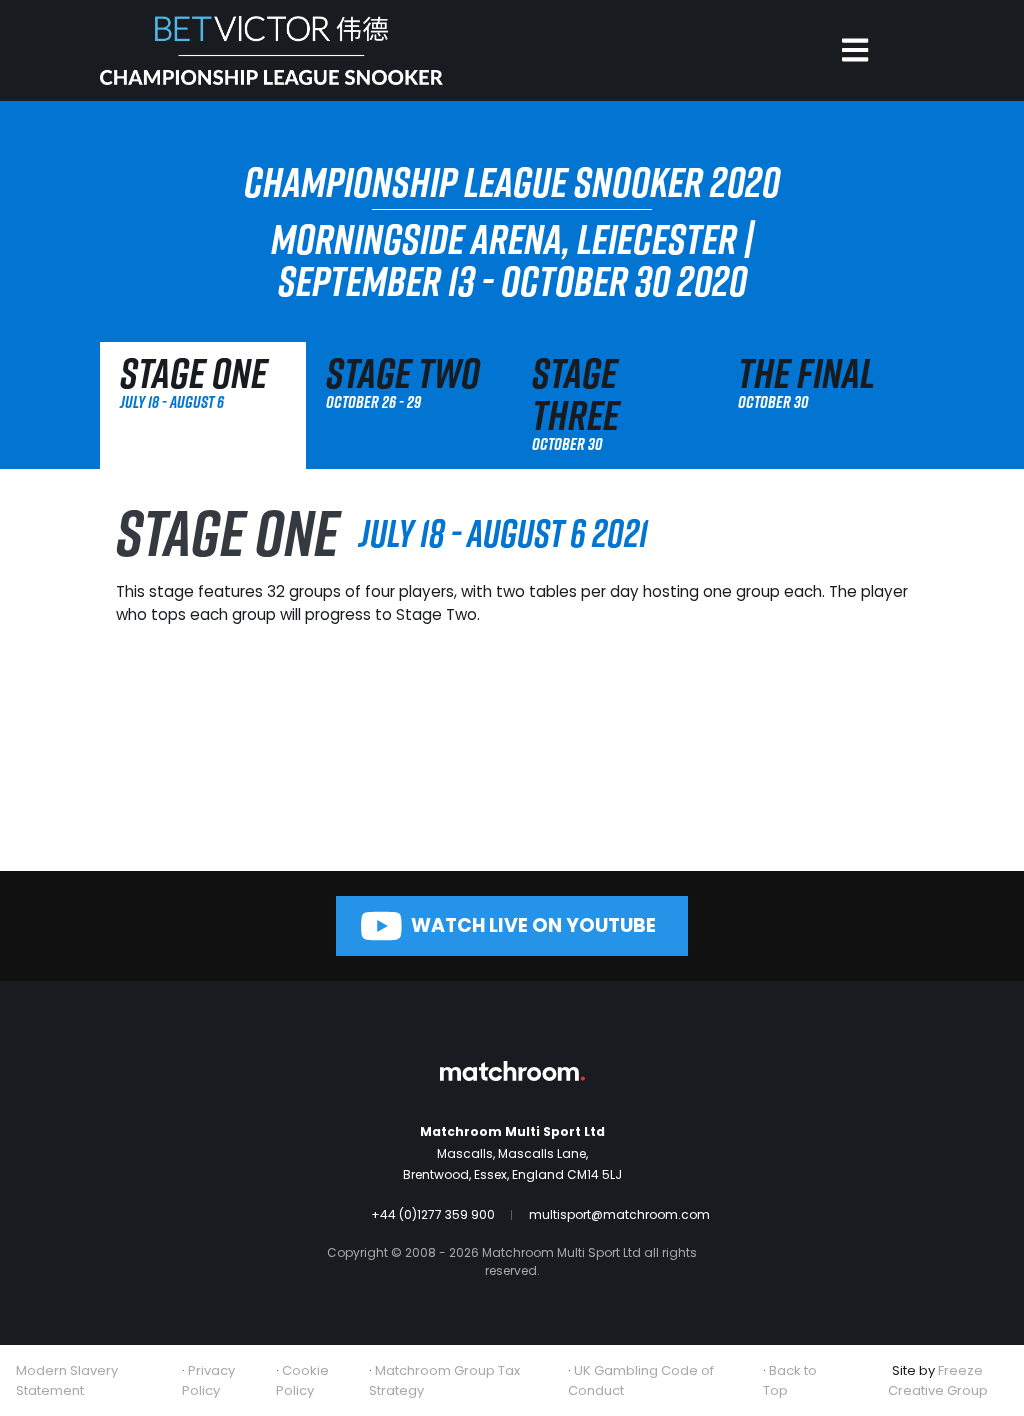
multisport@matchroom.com (619, 1214)
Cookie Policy (302, 1380)
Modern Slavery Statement (67, 1380)
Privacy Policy (208, 1380)
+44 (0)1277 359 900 (433, 1214)
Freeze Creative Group (938, 1380)
